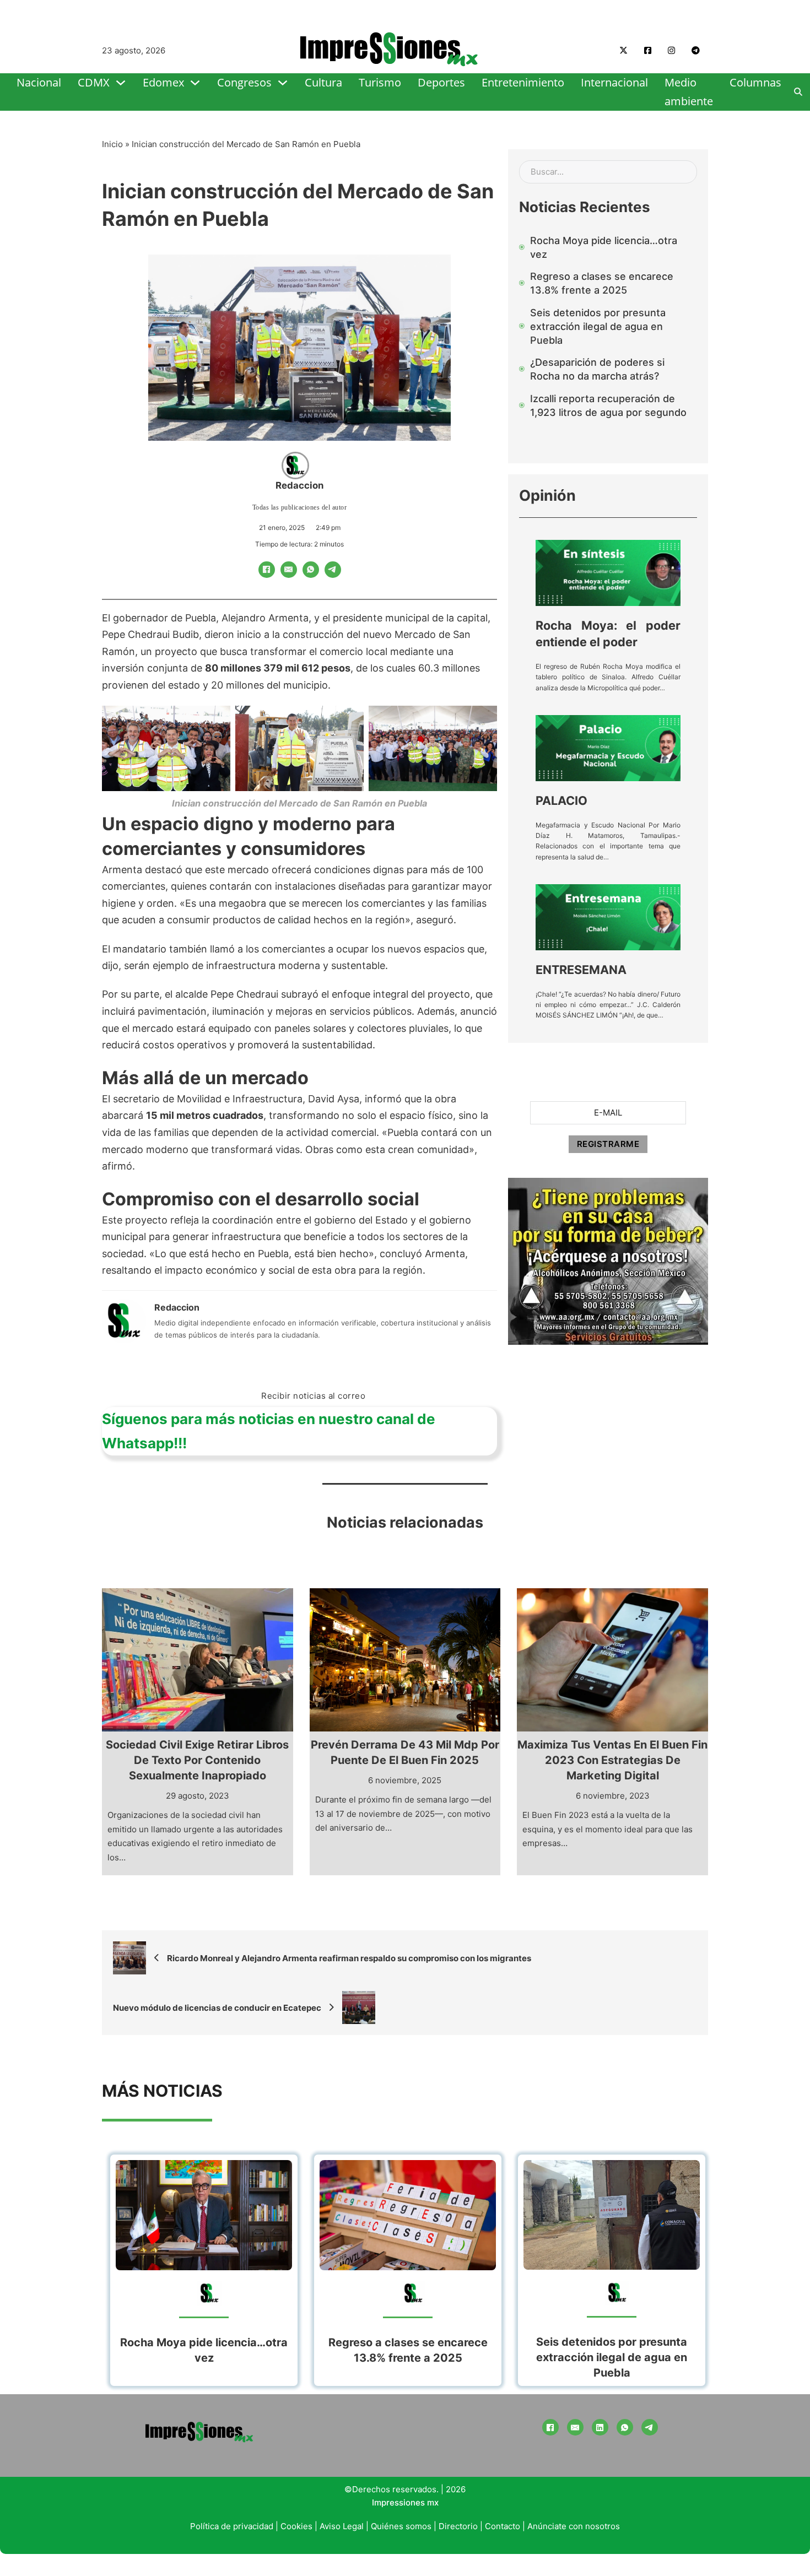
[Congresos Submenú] (283, 83)
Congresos (244, 82)
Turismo (380, 82)
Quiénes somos (401, 2526)
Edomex (163, 82)
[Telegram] (333, 570)
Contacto (503, 2526)
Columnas (755, 82)
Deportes (441, 82)
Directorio (458, 2526)
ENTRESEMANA (581, 970)
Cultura (323, 82)
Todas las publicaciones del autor (300, 507)
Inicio (112, 144)
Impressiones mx (405, 2502)
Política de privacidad (232, 2526)
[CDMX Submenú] (121, 83)
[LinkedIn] (600, 2427)
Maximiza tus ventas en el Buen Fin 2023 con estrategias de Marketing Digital (612, 1760)
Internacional (614, 82)
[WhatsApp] (311, 570)
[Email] (289, 570)
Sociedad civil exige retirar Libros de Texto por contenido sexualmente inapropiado (197, 1760)
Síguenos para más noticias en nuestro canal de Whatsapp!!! (269, 1431)
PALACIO (561, 800)
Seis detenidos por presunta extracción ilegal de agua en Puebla (612, 2357)
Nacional (39, 82)
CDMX (94, 82)
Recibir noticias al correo (313, 1396)
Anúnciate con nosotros (574, 2526)
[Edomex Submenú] (195, 83)
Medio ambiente (689, 92)
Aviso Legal (342, 2526)
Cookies (296, 2526)
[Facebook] (267, 570)
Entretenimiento (523, 82)
